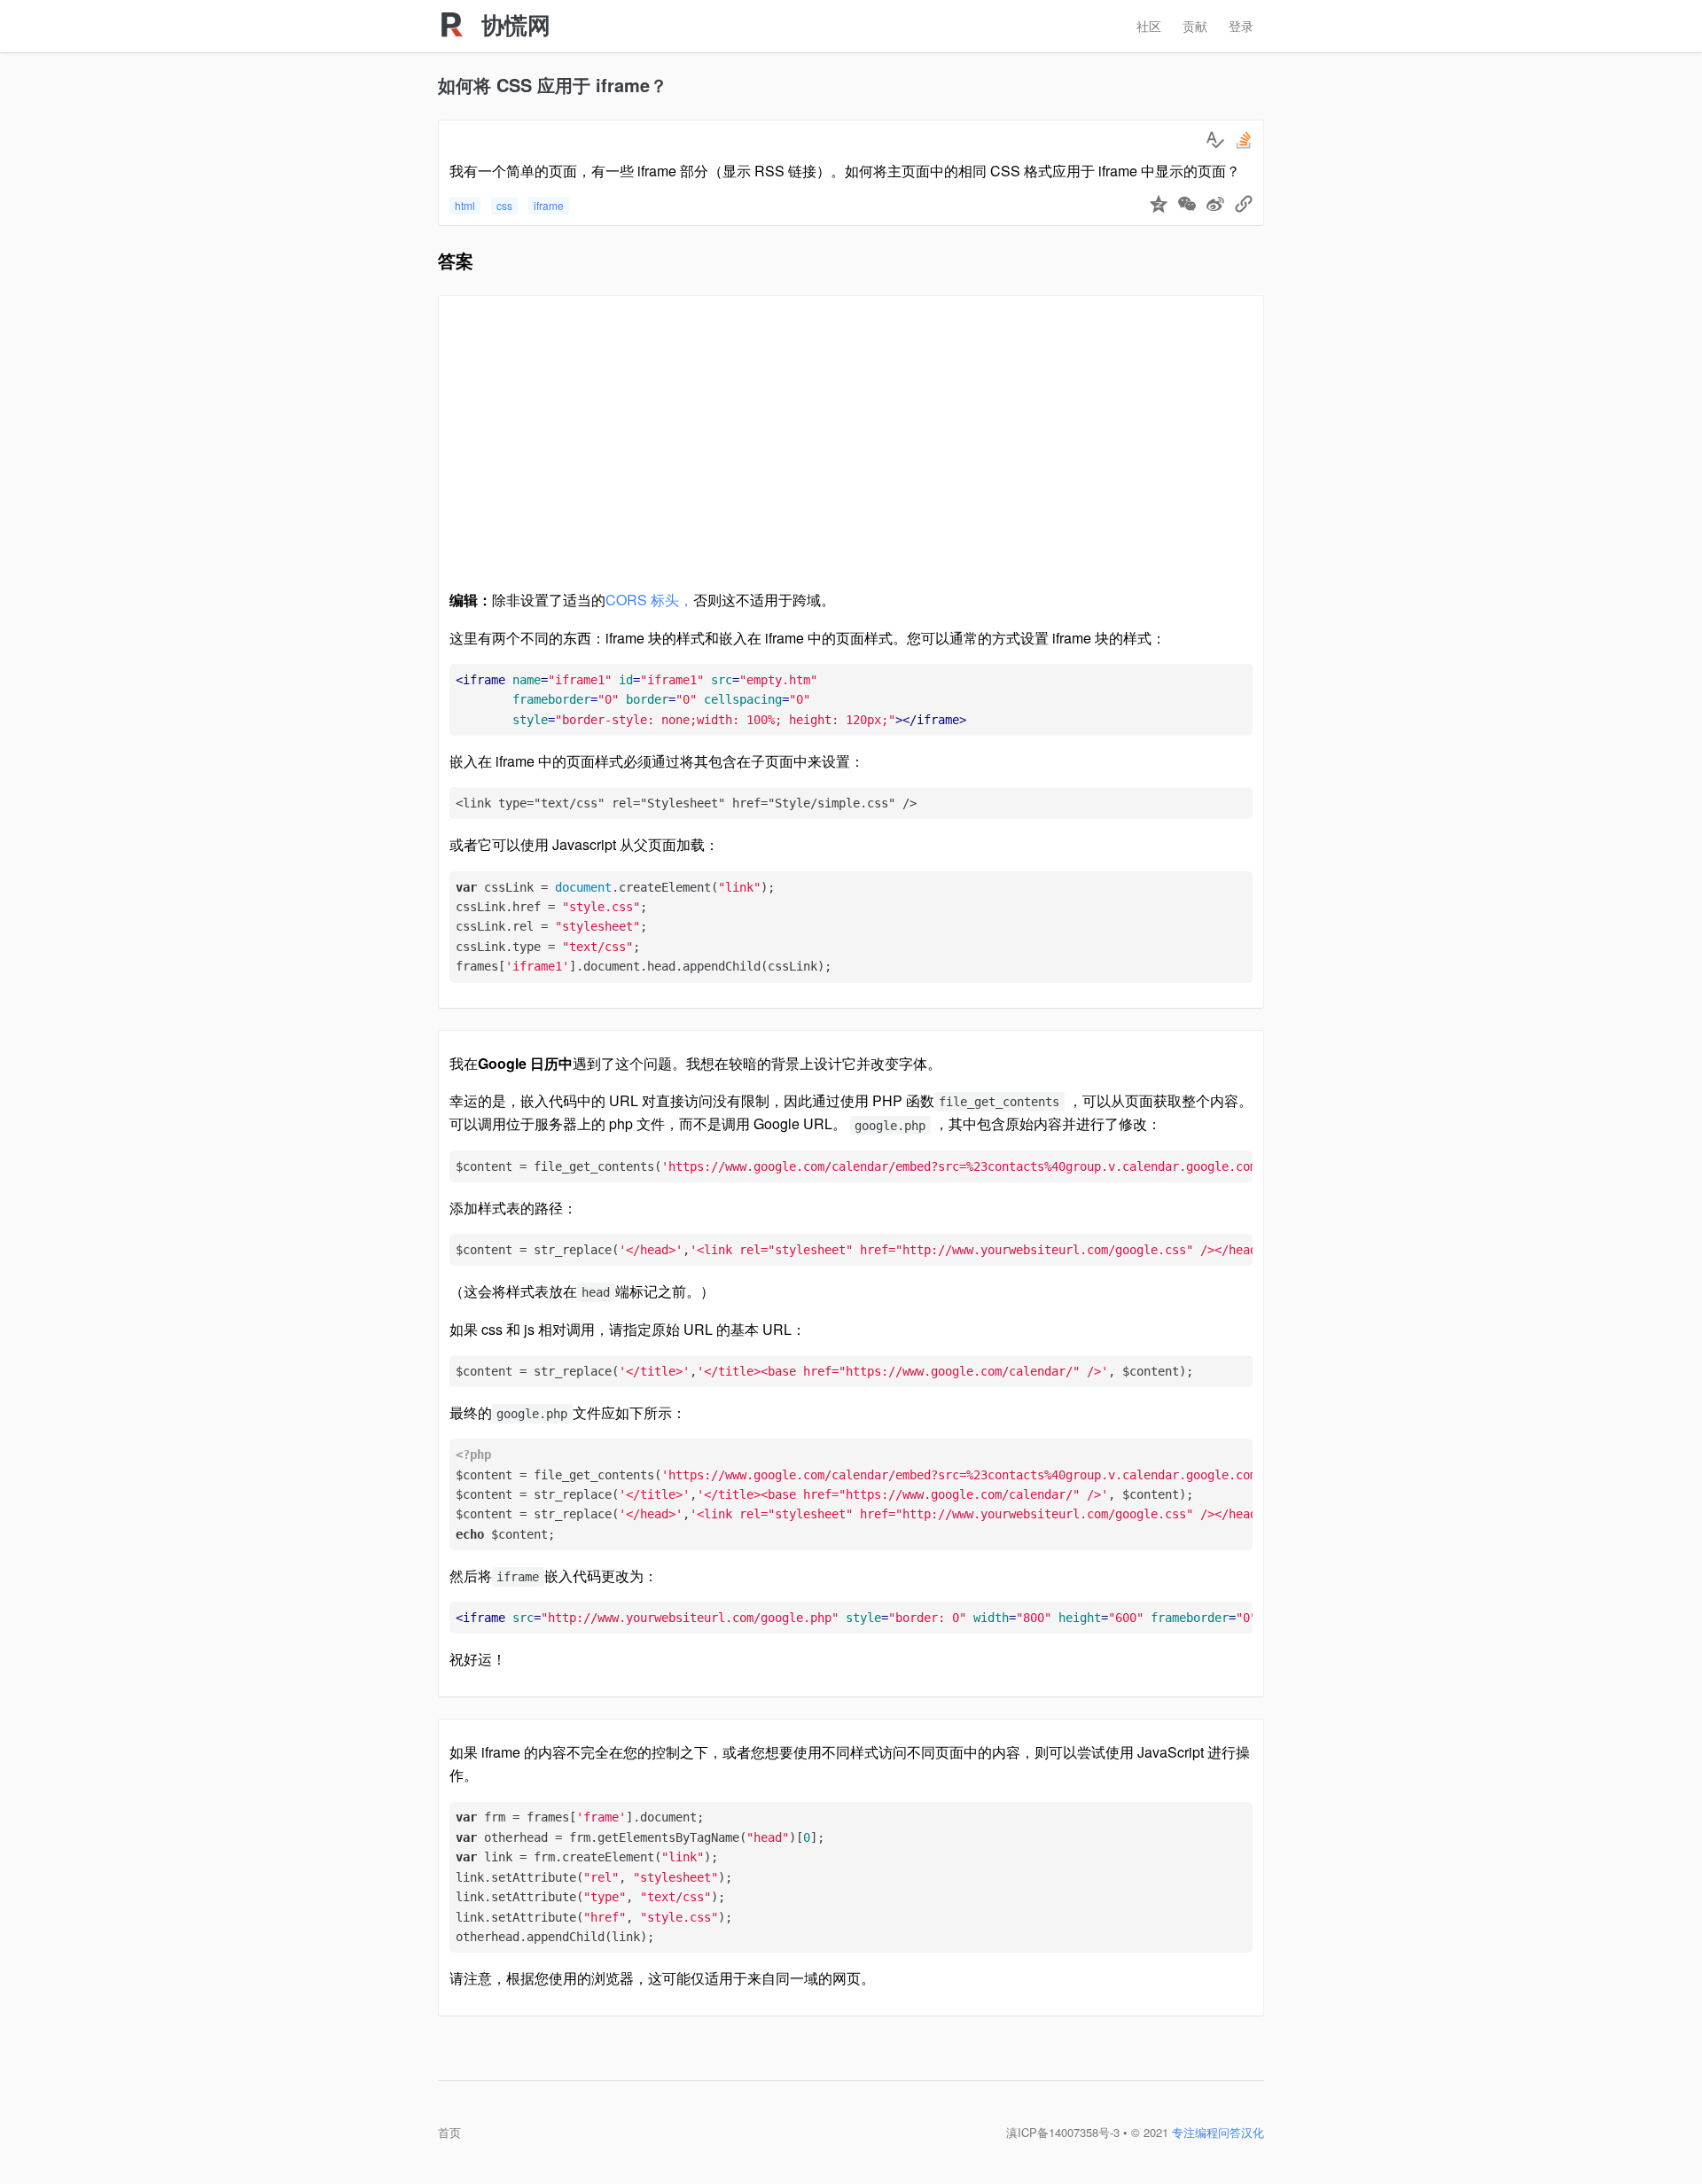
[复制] (1244, 206)
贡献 (1195, 26)
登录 (1241, 26)
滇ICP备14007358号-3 (1063, 2132)
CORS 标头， (649, 600)
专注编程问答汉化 (1218, 2132)
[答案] (1215, 140)
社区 (1149, 26)
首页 (449, 2132)
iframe (549, 205)
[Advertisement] (851, 450)
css (504, 205)
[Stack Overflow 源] (1244, 140)
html (465, 205)
